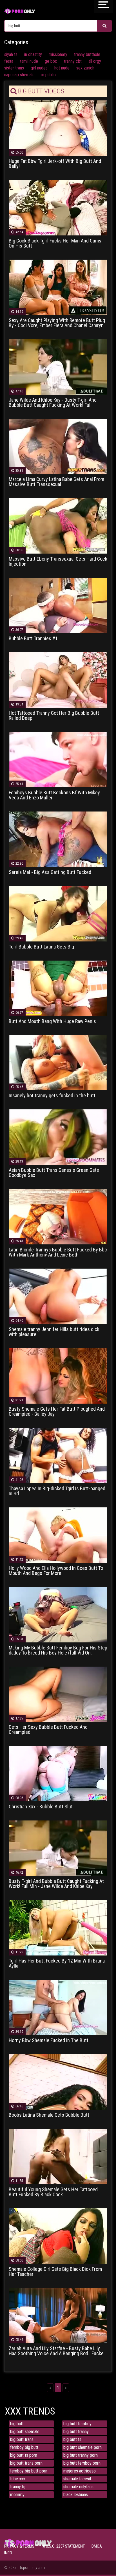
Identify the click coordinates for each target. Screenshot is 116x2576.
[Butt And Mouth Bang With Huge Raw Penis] (58, 988)
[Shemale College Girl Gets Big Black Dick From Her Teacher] (58, 2236)
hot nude (62, 68)
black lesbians (76, 2495)
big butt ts (72, 2439)
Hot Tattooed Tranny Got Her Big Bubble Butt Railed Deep (54, 716)
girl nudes (39, 68)
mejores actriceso (80, 2471)
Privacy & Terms (19, 2546)
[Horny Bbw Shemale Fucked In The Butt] (58, 2007)
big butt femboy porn (82, 2463)
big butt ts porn (24, 2455)
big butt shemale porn (82, 2447)
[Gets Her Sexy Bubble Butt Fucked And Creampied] (58, 1694)
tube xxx (18, 2479)
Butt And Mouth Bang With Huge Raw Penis (52, 1021)
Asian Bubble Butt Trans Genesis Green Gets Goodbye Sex (54, 1173)
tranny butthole (87, 54)
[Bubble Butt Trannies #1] (58, 605)
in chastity (33, 54)
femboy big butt (24, 2447)
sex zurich (85, 68)
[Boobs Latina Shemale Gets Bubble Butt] (58, 2082)
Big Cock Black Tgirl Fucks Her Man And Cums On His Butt (55, 243)
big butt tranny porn (81, 2455)
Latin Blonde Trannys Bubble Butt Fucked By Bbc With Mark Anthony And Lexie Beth (58, 1252)
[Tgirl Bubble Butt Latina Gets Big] (58, 913)
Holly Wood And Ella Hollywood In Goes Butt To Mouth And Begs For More (56, 1571)
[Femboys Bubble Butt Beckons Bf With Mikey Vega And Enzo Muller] (58, 759)
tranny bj (18, 2487)
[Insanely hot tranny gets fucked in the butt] (58, 1062)
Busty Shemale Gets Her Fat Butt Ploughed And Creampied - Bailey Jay (57, 1411)
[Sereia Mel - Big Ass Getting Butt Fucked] (58, 839)
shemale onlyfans (78, 2487)
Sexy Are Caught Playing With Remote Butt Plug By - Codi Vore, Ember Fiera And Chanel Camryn (57, 323)
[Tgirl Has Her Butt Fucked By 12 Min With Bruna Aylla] (58, 1927)
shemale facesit (77, 2479)
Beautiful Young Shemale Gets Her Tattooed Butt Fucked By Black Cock (53, 2192)
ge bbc (51, 61)
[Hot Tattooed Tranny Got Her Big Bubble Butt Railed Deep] (58, 680)
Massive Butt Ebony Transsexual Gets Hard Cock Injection (58, 561)
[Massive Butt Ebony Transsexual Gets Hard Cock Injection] (58, 526)
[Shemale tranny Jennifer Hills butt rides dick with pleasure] (58, 1296)
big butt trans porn (26, 2463)
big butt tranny (76, 2432)
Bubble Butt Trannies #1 (33, 639)
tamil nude (29, 61)
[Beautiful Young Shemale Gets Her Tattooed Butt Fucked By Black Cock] (58, 2156)
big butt (17, 2424)
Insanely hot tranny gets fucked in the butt (52, 1096)
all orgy (95, 61)
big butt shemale (25, 2432)
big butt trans (22, 2439)
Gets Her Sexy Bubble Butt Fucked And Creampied (48, 1730)
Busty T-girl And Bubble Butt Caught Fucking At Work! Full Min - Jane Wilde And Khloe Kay (56, 1884)
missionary (58, 54)
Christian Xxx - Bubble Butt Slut (41, 1807)
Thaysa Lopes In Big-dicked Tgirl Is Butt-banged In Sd (57, 1491)
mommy (17, 2495)
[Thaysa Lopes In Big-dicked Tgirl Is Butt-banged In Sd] (58, 1455)
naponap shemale (19, 75)
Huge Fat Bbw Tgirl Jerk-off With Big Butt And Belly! (55, 164)
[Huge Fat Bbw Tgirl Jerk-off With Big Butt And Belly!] (58, 128)
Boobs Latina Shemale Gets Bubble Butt (49, 2115)
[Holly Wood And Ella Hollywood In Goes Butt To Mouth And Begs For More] (58, 1535)
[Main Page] (20, 11)
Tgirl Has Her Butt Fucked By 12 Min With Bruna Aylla (57, 1963)
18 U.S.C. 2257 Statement (63, 2546)
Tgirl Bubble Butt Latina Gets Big (41, 947)
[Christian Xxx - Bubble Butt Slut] (58, 1773)
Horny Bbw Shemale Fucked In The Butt (49, 2040)
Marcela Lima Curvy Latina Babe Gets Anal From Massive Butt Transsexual (56, 482)
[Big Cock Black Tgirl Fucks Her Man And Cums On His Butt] (58, 207)
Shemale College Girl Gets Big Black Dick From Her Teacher (55, 2272)
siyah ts (11, 54)
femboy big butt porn (29, 2471)
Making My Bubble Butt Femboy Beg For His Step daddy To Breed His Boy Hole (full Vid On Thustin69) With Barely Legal (58, 1650)
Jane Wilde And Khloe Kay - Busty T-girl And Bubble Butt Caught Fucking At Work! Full (53, 403)
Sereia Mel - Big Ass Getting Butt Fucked (50, 872)
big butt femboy (77, 2424)
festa (9, 61)
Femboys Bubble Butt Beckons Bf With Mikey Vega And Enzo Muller (54, 795)
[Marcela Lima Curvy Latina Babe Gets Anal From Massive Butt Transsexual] (58, 446)
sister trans (14, 68)
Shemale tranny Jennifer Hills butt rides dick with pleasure (54, 1332)
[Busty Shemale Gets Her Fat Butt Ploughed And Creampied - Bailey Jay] (58, 1376)
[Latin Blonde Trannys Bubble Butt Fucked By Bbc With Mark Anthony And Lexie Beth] (58, 1216)
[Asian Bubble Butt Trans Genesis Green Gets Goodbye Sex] (58, 1137)
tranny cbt (73, 61)
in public (49, 75)
